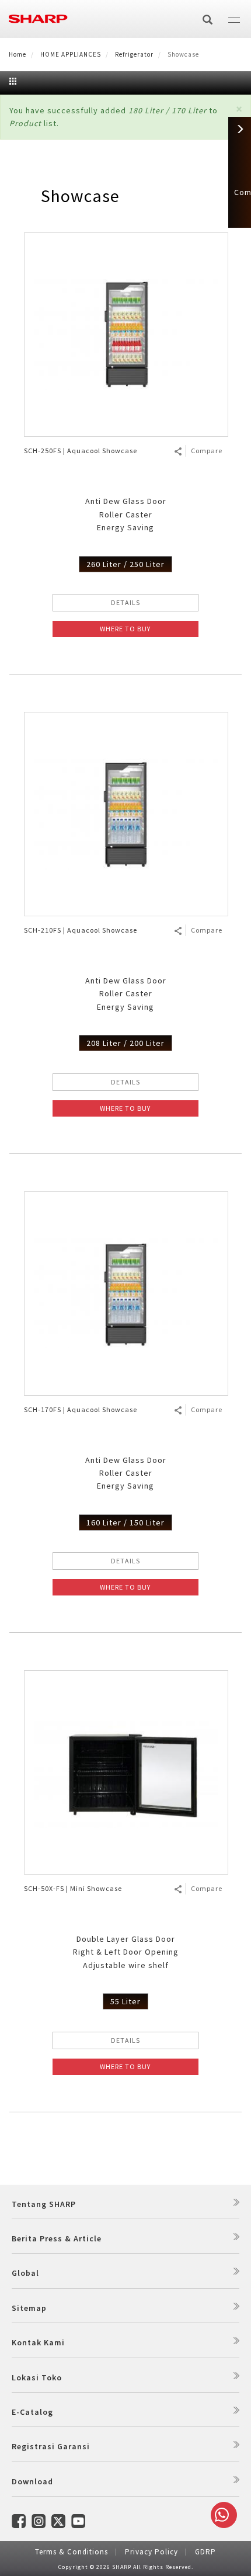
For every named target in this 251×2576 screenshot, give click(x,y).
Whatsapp (224, 2515)
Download (32, 2481)
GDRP (205, 2552)
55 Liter (125, 2001)
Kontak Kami (38, 2342)
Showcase (80, 196)
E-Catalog (32, 2412)
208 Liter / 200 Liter (125, 1043)
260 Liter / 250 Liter (125, 564)
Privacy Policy (151, 2552)
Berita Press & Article (57, 2238)
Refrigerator (134, 54)
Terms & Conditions (72, 2552)
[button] (239, 109)
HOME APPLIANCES (71, 54)
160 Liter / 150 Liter (125, 1522)
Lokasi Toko (37, 2377)
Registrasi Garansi (51, 2446)
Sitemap (29, 2308)
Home (18, 54)
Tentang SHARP (44, 2204)
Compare (207, 451)
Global (25, 2273)
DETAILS (125, 602)
